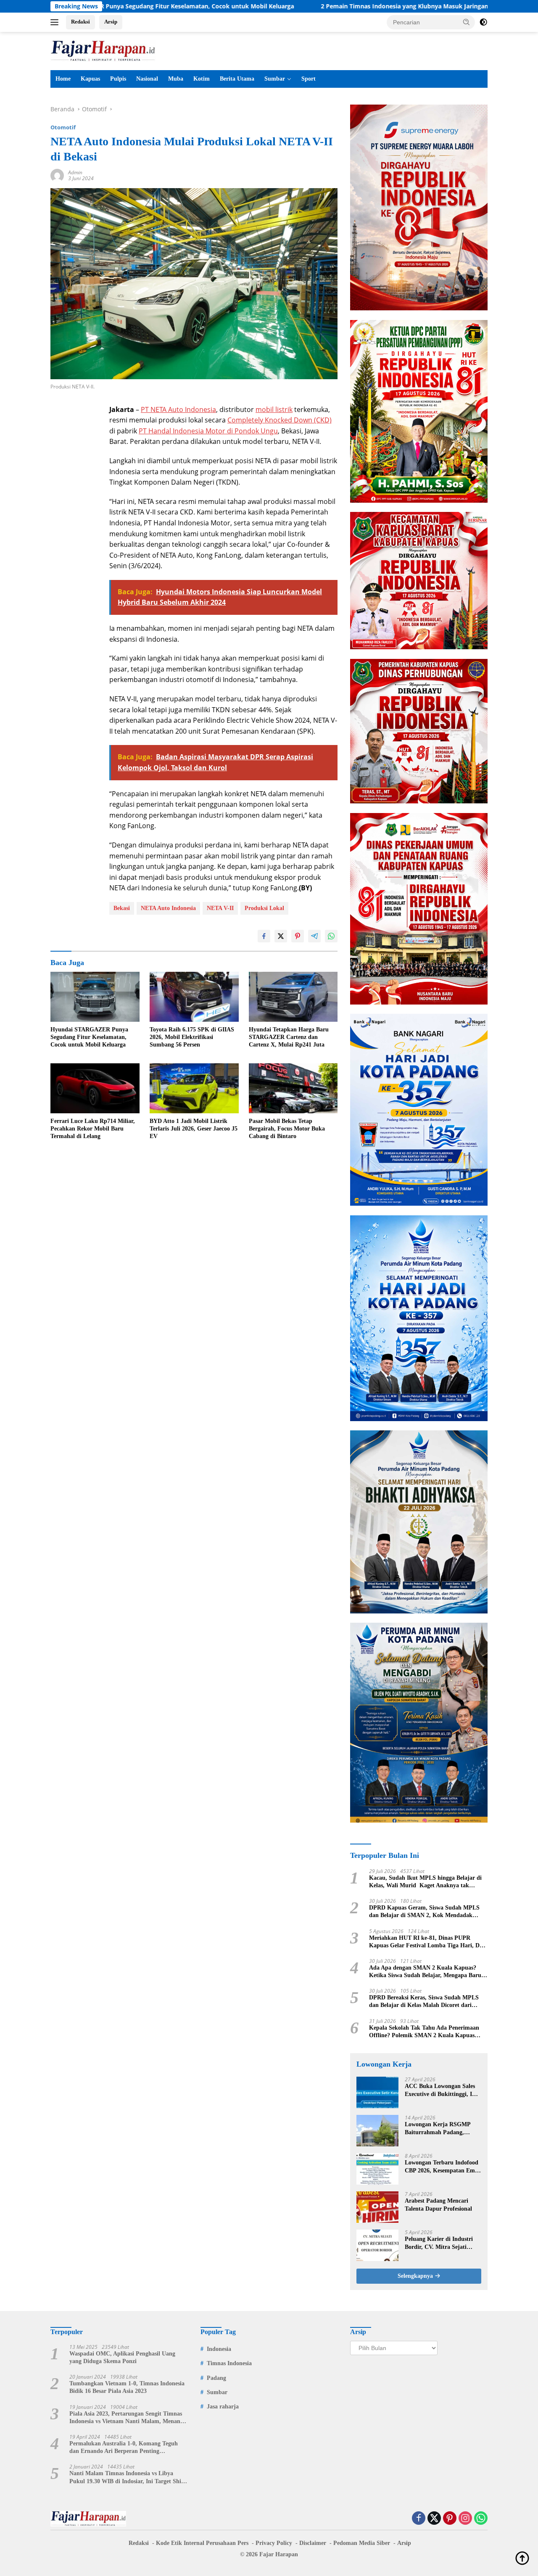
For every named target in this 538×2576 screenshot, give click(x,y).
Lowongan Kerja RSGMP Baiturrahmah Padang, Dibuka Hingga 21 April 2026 (442, 2129)
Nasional (147, 79)
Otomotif (63, 127)
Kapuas (90, 79)
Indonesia (219, 2349)
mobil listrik (274, 409)
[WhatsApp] (481, 2519)
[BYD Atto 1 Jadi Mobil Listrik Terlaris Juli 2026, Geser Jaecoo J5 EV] (194, 1088)
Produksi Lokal (264, 908)
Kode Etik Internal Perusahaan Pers (202, 2543)
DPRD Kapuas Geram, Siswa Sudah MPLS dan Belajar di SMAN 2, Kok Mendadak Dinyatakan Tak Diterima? (424, 1912)
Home (63, 79)
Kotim (202, 79)
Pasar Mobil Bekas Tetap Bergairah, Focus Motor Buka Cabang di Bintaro (287, 1129)
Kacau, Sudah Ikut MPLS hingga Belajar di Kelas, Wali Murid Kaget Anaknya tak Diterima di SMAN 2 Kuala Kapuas (425, 1882)
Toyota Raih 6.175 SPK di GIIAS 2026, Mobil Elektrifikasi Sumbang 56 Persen (192, 1037)
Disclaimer (313, 2543)
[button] (467, 22)
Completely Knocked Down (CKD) (280, 420)
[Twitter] (434, 2519)
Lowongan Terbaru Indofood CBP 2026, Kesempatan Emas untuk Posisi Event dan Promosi (442, 2167)
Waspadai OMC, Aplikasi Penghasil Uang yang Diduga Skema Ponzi (122, 2357)
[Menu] (56, 22)
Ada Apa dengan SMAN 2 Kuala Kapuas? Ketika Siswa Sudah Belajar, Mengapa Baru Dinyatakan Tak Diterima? (425, 1972)
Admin (75, 172)
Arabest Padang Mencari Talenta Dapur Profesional (438, 2205)
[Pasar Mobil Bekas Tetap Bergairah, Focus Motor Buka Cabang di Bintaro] (293, 1088)
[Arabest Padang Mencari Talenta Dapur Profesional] (377, 2207)
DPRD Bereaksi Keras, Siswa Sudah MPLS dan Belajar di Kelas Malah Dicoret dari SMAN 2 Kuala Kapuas (424, 2002)
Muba (176, 79)
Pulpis (118, 79)
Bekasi (122, 908)
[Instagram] (465, 2519)
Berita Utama (237, 79)
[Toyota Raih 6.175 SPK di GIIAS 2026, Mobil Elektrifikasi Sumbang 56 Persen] (194, 997)
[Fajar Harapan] (103, 50)
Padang (216, 2378)
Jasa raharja (223, 2407)
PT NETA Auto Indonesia (178, 409)
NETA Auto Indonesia (168, 908)
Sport (309, 79)
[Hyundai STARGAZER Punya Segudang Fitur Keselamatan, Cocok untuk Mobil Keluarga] (95, 997)
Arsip (111, 22)
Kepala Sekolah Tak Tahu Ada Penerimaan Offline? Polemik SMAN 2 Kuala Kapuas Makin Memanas (424, 2032)
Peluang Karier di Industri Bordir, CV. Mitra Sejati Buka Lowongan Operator (439, 2243)
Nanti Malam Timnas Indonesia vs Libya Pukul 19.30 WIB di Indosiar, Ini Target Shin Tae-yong (127, 2478)
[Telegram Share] (314, 936)
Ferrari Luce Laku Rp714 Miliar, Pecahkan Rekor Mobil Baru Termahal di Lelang (93, 1129)
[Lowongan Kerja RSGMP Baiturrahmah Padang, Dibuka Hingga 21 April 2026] (377, 2131)
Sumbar (275, 79)
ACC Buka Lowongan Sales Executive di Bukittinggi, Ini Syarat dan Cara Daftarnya (441, 2090)
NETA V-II (220, 908)
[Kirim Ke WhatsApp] (331, 936)
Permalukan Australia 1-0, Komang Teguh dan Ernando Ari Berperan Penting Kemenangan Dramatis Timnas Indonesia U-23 (126, 2448)
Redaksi (80, 22)
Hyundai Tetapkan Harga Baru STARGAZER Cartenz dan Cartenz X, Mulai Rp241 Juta (289, 1037)
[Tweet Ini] (281, 936)
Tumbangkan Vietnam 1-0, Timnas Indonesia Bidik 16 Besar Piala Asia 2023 (127, 2387)
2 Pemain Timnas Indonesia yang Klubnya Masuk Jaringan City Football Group (331, 6)
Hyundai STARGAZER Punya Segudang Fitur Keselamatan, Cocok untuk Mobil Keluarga (89, 1037)
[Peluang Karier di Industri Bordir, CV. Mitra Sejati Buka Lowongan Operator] (377, 2245)
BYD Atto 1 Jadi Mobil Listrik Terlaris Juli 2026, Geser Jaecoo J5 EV (194, 1129)
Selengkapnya (416, 2276)
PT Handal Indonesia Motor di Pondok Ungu (208, 431)
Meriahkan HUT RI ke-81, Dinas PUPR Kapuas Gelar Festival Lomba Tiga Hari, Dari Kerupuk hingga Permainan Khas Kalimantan (428, 1942)
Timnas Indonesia (229, 2363)
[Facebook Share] (264, 936)
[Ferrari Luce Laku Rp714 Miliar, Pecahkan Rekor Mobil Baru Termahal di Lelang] (95, 1088)
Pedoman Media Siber (362, 2543)
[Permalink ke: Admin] (57, 175)
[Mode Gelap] (483, 22)
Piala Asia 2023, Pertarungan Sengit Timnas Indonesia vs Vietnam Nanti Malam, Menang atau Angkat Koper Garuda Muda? (126, 2418)
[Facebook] (419, 2519)
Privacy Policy (274, 2543)
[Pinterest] (450, 2519)
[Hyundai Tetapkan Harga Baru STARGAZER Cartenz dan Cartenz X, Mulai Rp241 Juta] (293, 997)
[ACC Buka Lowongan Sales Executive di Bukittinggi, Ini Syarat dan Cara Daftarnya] (377, 2092)
